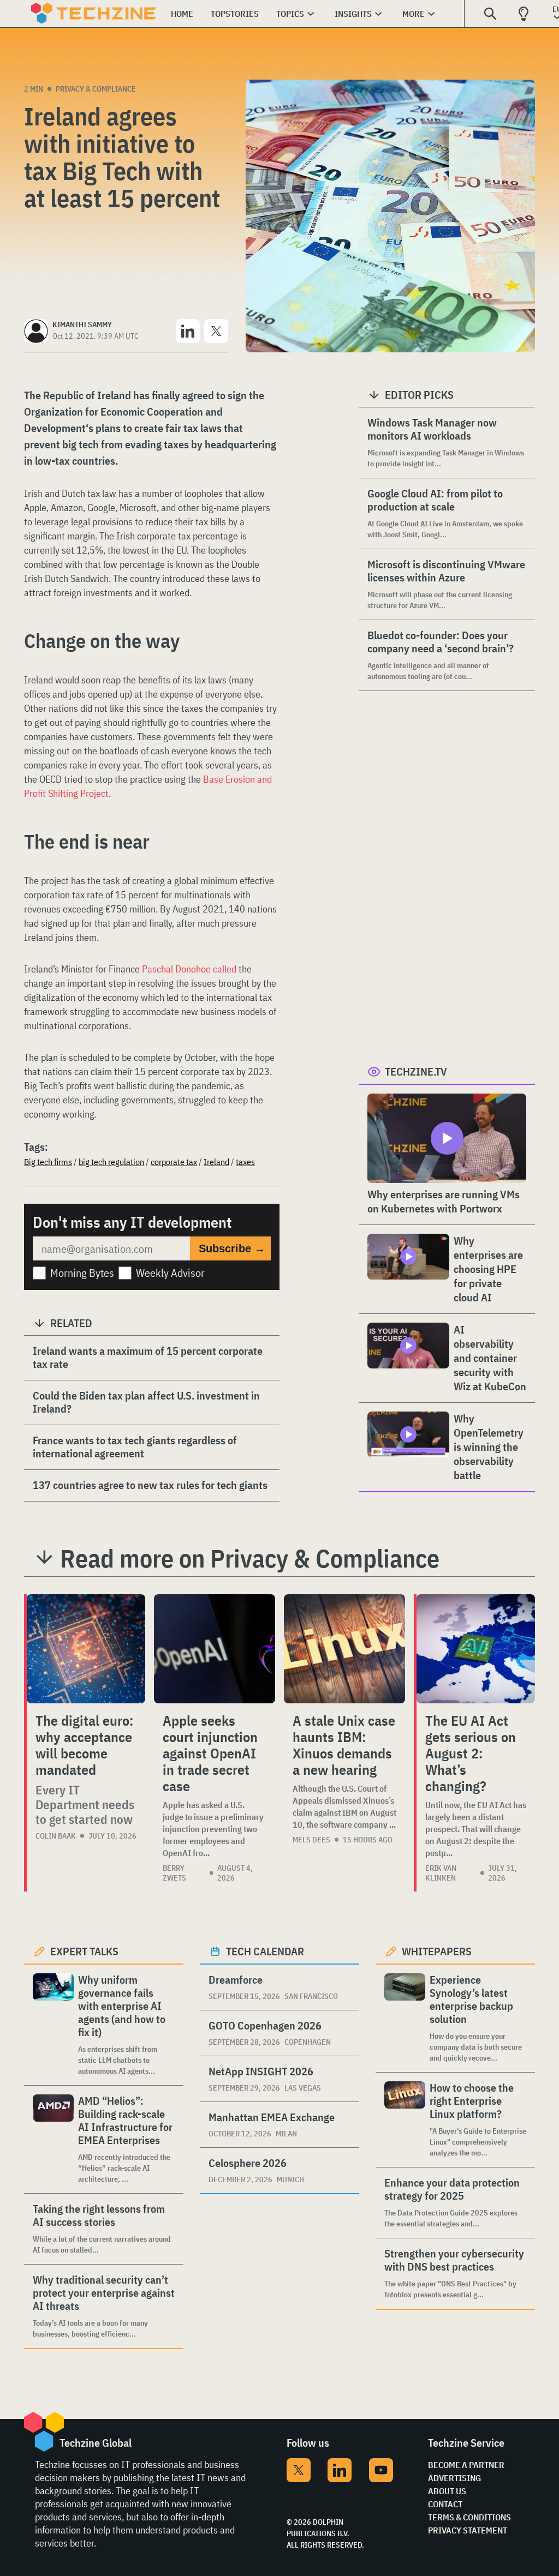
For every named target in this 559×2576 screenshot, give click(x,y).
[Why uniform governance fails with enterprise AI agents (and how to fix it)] (53, 2025)
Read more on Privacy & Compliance (250, 1558)
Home (182, 14)
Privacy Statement (468, 2530)
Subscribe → (232, 1248)
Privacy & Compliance (96, 89)
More (414, 14)
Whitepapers (437, 1951)
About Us (447, 2491)
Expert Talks (84, 1951)
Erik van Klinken (441, 1873)
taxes (245, 1162)
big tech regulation (111, 1162)
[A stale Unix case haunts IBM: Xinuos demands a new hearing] (344, 1649)
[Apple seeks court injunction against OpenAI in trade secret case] (215, 1649)
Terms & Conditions (469, 2517)
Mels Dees (311, 1840)
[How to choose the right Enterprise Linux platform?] (405, 2120)
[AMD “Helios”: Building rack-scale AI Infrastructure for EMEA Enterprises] (53, 2139)
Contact (445, 2504)
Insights (353, 14)
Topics (290, 14)
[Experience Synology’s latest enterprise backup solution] (405, 2018)
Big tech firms (48, 1162)
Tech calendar (265, 1951)
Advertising (454, 2478)
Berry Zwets (174, 1873)
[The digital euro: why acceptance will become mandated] (86, 1649)
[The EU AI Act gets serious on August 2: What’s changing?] (476, 1649)
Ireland (216, 1162)
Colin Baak (56, 1836)
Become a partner (466, 2465)
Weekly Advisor (170, 1273)
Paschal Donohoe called (189, 969)
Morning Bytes (82, 1273)
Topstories (235, 14)
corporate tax (174, 1162)
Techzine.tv (416, 1071)
